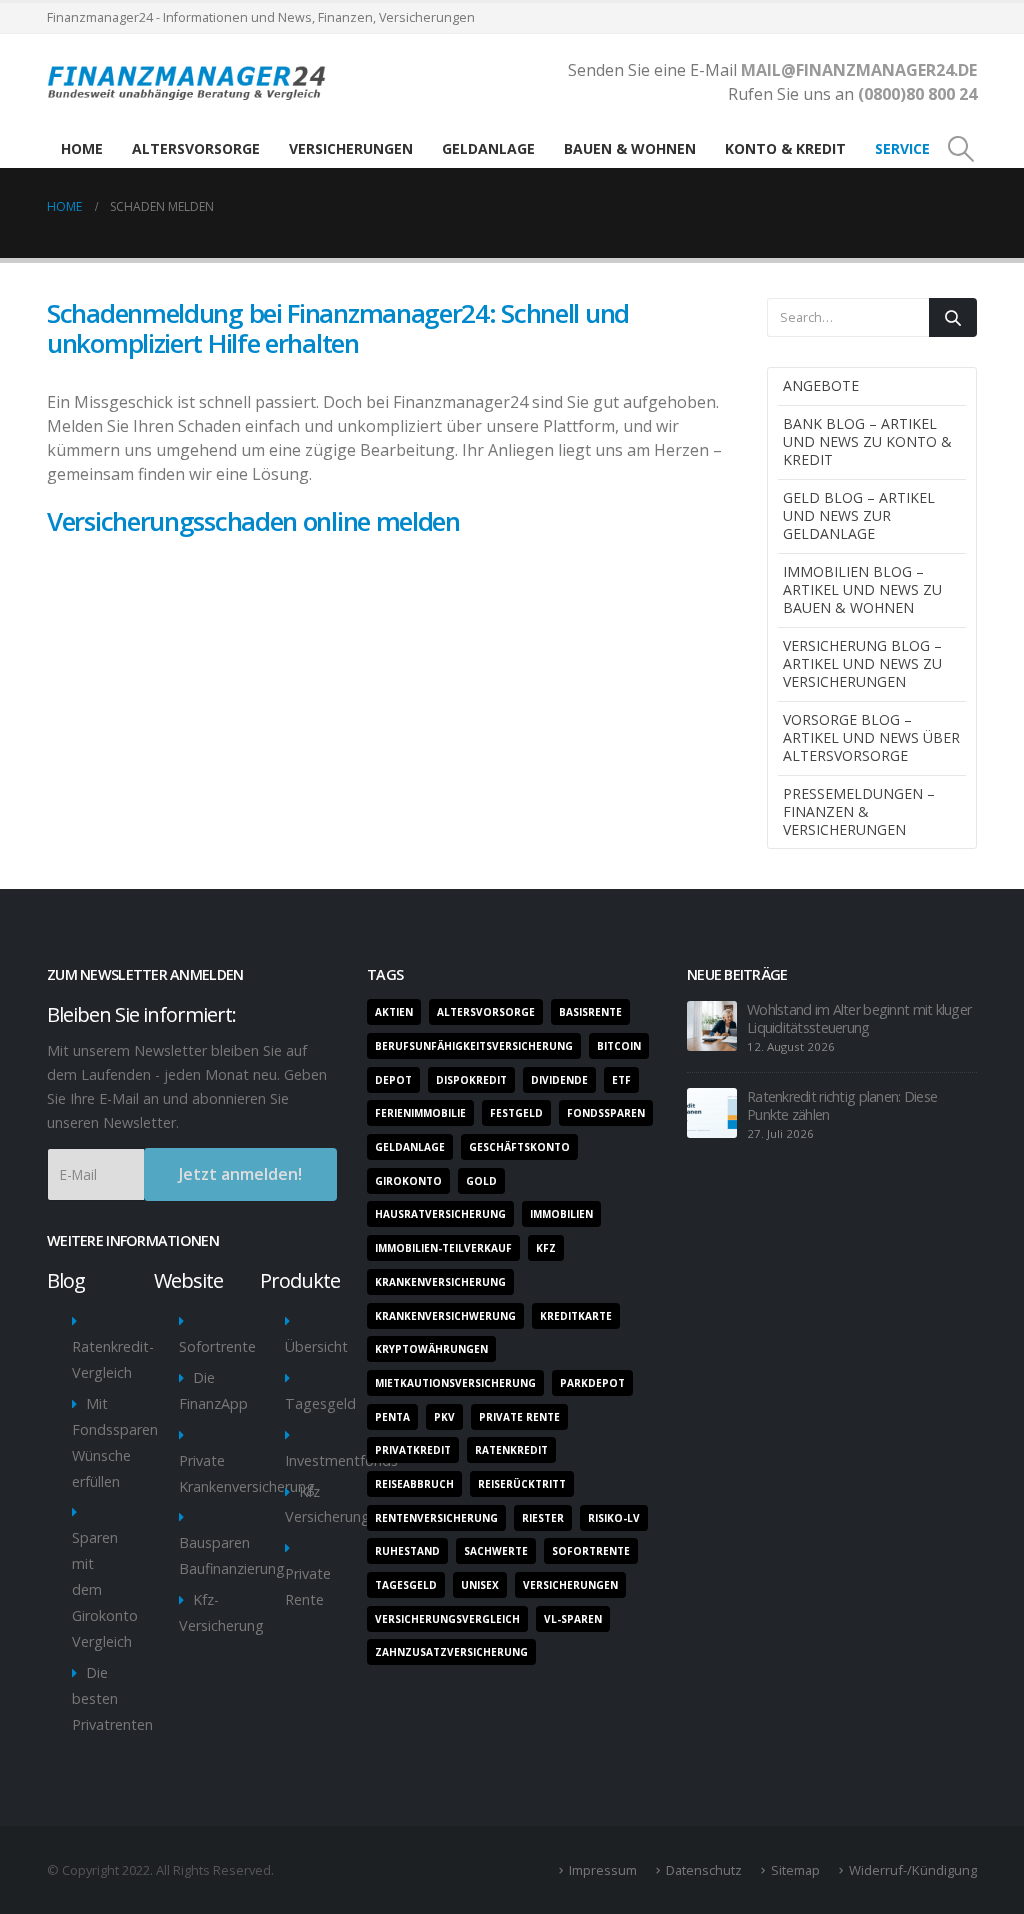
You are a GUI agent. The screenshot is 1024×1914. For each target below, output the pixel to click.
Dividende (559, 1080)
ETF (621, 1080)
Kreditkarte (576, 1316)
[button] (961, 149)
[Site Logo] (190, 82)
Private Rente (519, 1417)
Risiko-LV (614, 1518)
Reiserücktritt (522, 1484)
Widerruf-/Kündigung (913, 1870)
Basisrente (590, 1012)
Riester (543, 1518)
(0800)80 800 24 (917, 94)
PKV (444, 1417)
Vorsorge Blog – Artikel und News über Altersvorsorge (871, 737)
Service (902, 148)
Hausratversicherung (440, 1214)
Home (82, 148)
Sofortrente (217, 1346)
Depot (393, 1080)
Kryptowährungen (431, 1349)
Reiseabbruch (414, 1484)
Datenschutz (704, 1870)
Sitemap (795, 1870)
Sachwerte (496, 1551)
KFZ (546, 1248)
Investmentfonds (341, 1460)
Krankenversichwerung (445, 1316)
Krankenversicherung (440, 1282)
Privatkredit (413, 1450)
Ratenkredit (511, 1450)
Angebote (821, 385)
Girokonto (408, 1181)
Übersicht (316, 1346)
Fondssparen (606, 1113)
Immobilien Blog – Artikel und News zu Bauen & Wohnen (862, 589)
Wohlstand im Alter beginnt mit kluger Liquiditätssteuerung (859, 1018)
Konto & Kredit (785, 148)
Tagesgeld (320, 1403)
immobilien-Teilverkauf (443, 1248)
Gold (481, 1181)
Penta (392, 1417)
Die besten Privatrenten (112, 1698)
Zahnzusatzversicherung (451, 1652)
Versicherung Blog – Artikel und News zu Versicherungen (862, 663)
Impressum (603, 1870)
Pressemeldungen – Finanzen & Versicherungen (859, 811)
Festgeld (516, 1113)
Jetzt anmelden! (240, 1174)
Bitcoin (619, 1046)
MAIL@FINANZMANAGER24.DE (857, 70)
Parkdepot (592, 1383)
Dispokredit (471, 1080)
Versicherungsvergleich (447, 1619)
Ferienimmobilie (420, 1113)
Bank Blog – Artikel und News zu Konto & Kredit (867, 441)
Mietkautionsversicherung (455, 1383)
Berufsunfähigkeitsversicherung (474, 1046)
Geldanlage (488, 148)
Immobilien (561, 1214)
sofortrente (591, 1551)
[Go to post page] (712, 1024)
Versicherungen (351, 148)
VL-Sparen (573, 1619)
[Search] (953, 317)
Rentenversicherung (436, 1518)
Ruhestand (407, 1551)
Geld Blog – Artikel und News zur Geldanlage (859, 515)
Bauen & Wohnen (630, 148)
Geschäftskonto (519, 1147)
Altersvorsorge (196, 148)
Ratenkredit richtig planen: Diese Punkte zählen (842, 1105)
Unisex (480, 1585)
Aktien (394, 1012)
